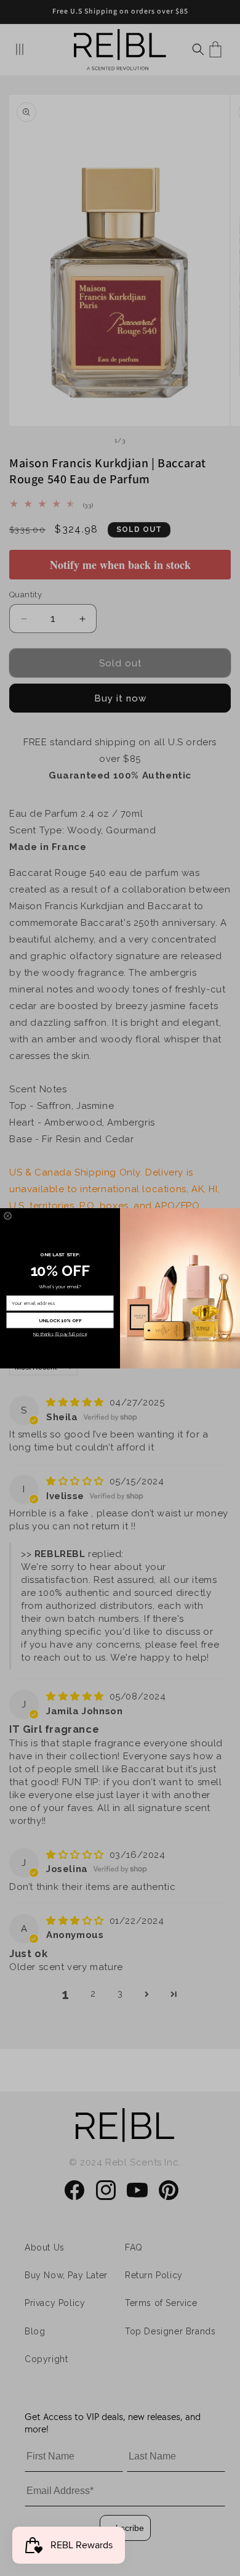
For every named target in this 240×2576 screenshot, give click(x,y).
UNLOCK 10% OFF (60, 1320)
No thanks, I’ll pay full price (60, 1334)
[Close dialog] (8, 1216)
